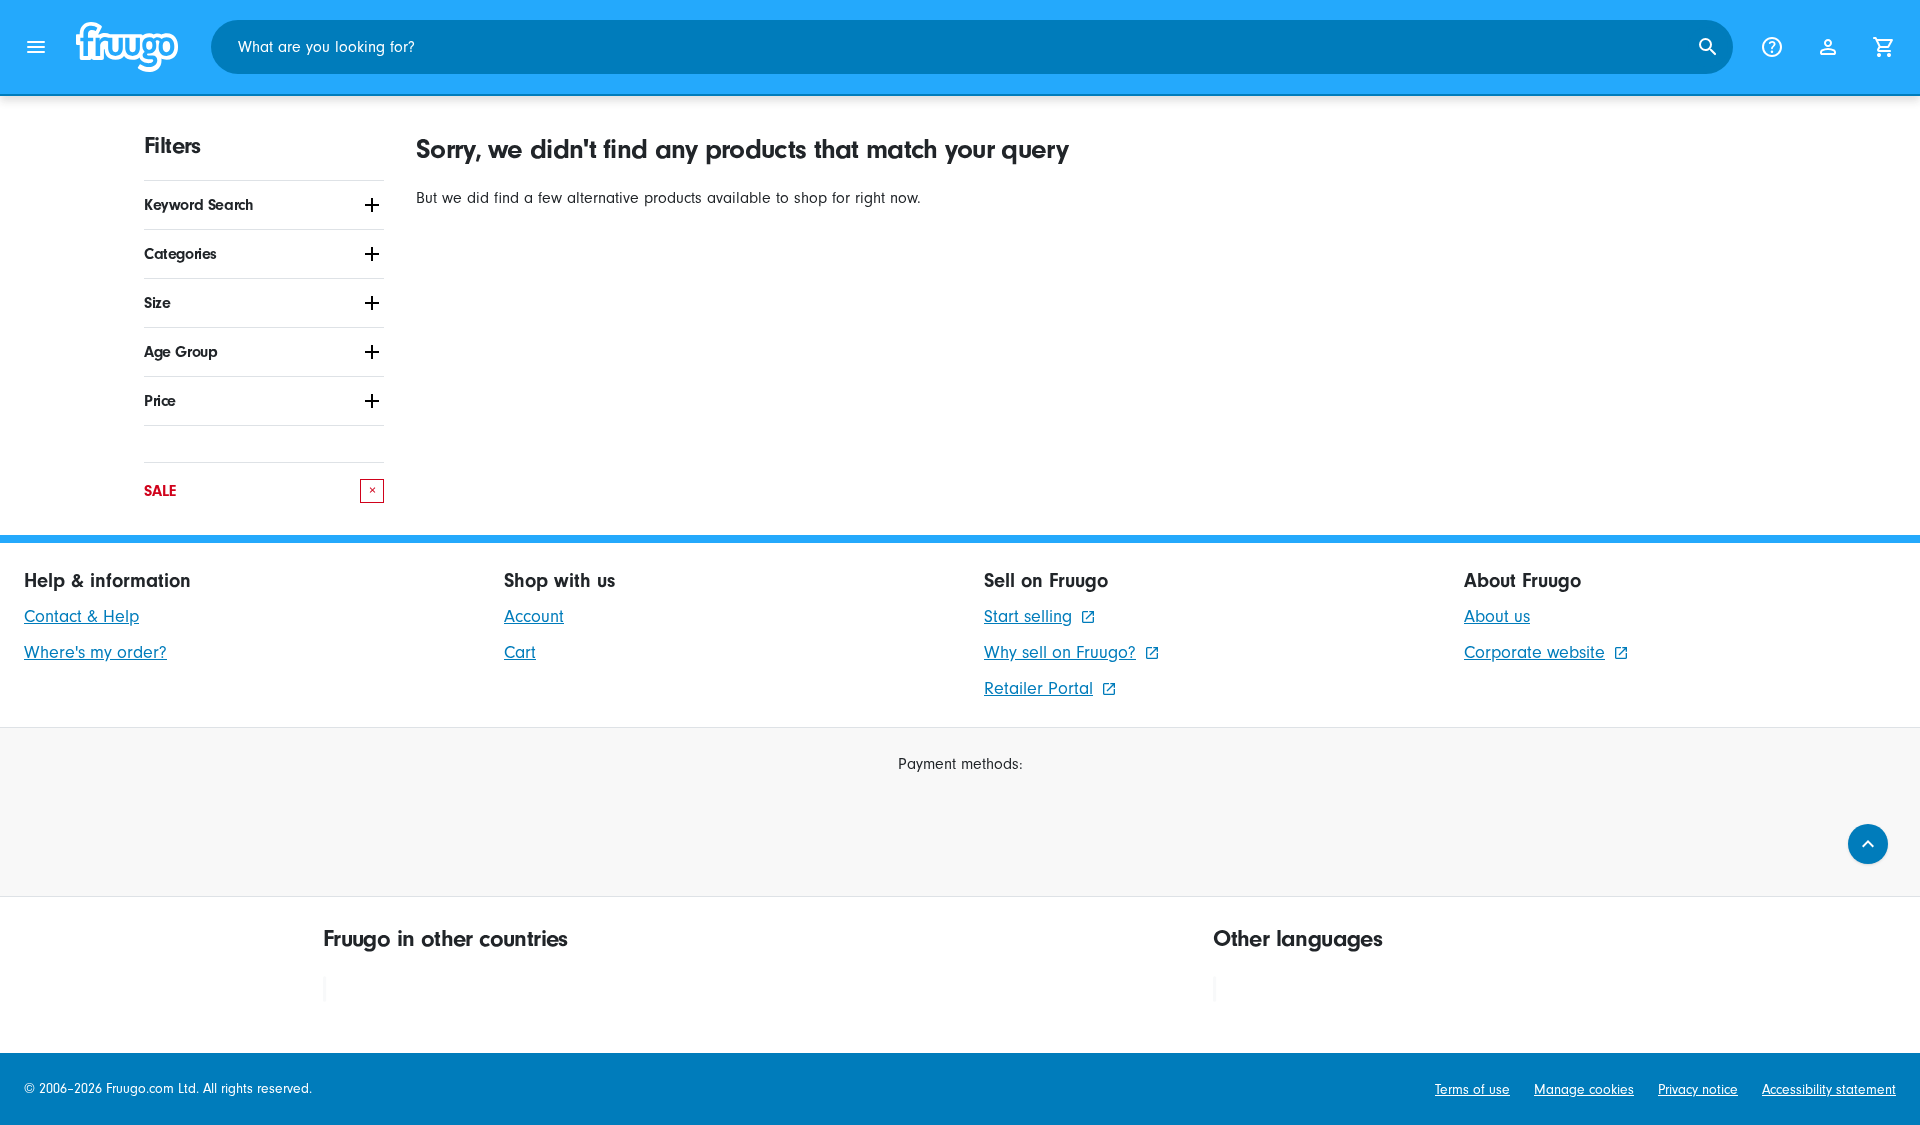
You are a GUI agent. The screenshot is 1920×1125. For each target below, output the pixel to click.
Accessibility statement (1829, 1089)
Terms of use (1472, 1089)
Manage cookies (1584, 1089)
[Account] (1828, 47)
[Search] (1708, 47)
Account (534, 616)
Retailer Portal (1038, 688)
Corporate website (1534, 652)
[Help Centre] (1772, 47)
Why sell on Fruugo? (1060, 652)
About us (1497, 616)
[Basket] (1884, 47)
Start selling (1028, 616)
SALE (260, 491)
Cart (520, 652)
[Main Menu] (36, 47)
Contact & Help (81, 616)
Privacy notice (1698, 1089)
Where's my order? (95, 652)
